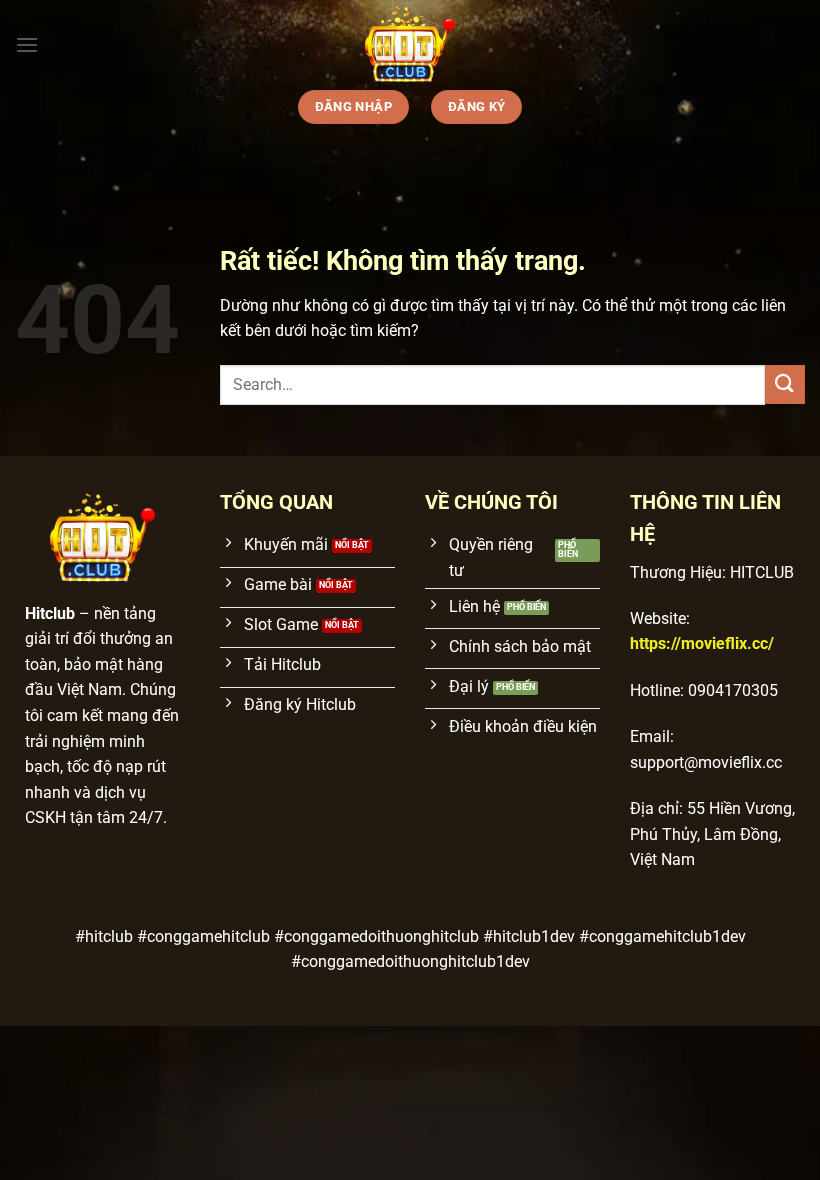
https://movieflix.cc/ (702, 643)
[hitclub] (410, 45)
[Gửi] (785, 384)
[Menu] (27, 44)
